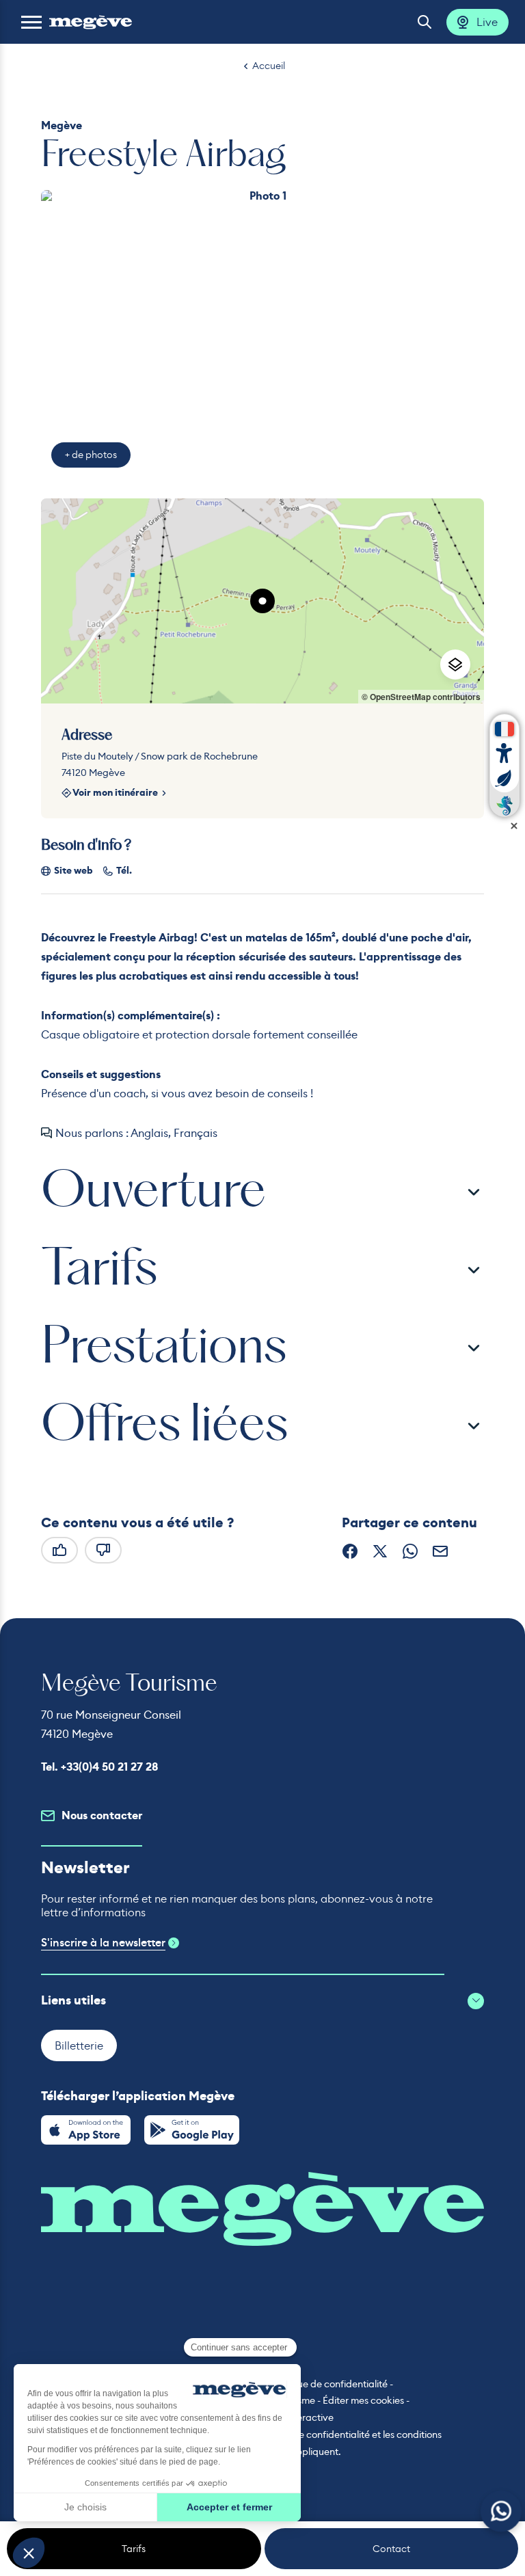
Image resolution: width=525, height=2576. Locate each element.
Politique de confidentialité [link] (329, 2384)
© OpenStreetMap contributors (421, 697)
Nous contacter (102, 1815)
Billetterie (79, 2045)
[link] (86, 2130)
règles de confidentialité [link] (317, 2434)
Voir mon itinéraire (115, 793)
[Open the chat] (501, 2511)
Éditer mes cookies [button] (363, 2400)
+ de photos (91, 455)
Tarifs (134, 2549)
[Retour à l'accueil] (91, 22)
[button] (31, 22)
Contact (391, 2549)
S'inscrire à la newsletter (103, 1943)
